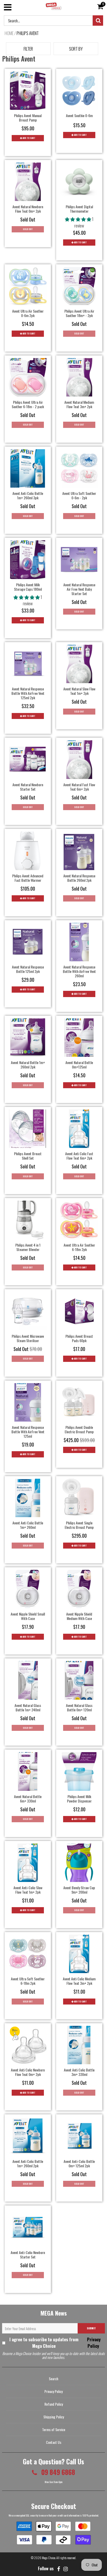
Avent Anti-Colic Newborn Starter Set (28, 2255)
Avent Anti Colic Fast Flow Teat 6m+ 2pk (79, 1156)
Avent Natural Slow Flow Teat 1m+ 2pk (79, 691)
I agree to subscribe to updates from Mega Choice (55, 2343)
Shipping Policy (54, 2417)
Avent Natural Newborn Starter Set (28, 787)
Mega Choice (49, 2558)
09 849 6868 (57, 2472)
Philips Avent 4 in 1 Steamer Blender (28, 1247)
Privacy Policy (93, 2343)
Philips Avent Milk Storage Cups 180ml (28, 587)
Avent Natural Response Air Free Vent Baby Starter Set (79, 589)
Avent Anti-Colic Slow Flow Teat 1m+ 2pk (28, 1890)
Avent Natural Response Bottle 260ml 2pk (79, 878)
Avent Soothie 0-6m (79, 115)
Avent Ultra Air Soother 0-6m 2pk (28, 313)
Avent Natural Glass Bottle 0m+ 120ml (79, 1707)
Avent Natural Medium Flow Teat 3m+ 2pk (79, 404)
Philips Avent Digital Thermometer (79, 209)
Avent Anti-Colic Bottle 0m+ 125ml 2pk (79, 2163)
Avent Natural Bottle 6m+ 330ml (28, 1799)
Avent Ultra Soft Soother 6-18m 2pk (28, 1981)
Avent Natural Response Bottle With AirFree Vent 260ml (79, 971)
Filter (28, 49)
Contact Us (54, 2442)
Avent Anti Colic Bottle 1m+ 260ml (28, 1525)
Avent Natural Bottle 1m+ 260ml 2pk (28, 1065)
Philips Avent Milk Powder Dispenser (79, 1799)
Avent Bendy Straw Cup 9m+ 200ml (79, 1890)
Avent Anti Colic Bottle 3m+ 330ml (79, 2072)
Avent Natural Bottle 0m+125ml (79, 1065)
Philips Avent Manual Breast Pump (28, 118)
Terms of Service (54, 2429)
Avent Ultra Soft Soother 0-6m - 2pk (79, 495)
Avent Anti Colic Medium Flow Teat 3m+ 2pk (79, 1981)
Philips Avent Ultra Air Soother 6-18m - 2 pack (28, 404)
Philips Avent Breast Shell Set (28, 1156)
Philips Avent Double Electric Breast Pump (79, 1429)
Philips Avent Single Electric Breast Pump (79, 1525)
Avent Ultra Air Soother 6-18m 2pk (79, 1247)
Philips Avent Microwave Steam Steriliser (28, 1338)
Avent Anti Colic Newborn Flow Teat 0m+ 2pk (28, 2072)
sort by (76, 49)
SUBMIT (91, 2328)
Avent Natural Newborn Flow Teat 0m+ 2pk (28, 209)
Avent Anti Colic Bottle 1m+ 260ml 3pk (28, 495)
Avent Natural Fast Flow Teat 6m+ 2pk (79, 787)
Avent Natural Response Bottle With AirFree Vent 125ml (28, 1432)
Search (53, 2379)
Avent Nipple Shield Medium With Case (79, 1616)
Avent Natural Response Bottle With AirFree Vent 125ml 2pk (28, 693)
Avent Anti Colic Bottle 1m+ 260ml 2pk (28, 2163)
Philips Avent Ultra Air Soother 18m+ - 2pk (79, 313)
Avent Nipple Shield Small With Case (28, 1616)
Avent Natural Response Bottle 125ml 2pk (28, 969)
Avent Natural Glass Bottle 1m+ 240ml (28, 1707)
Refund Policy (54, 2404)
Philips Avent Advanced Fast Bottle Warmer (28, 878)
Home (9, 33)
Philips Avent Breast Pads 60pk (79, 1338)
